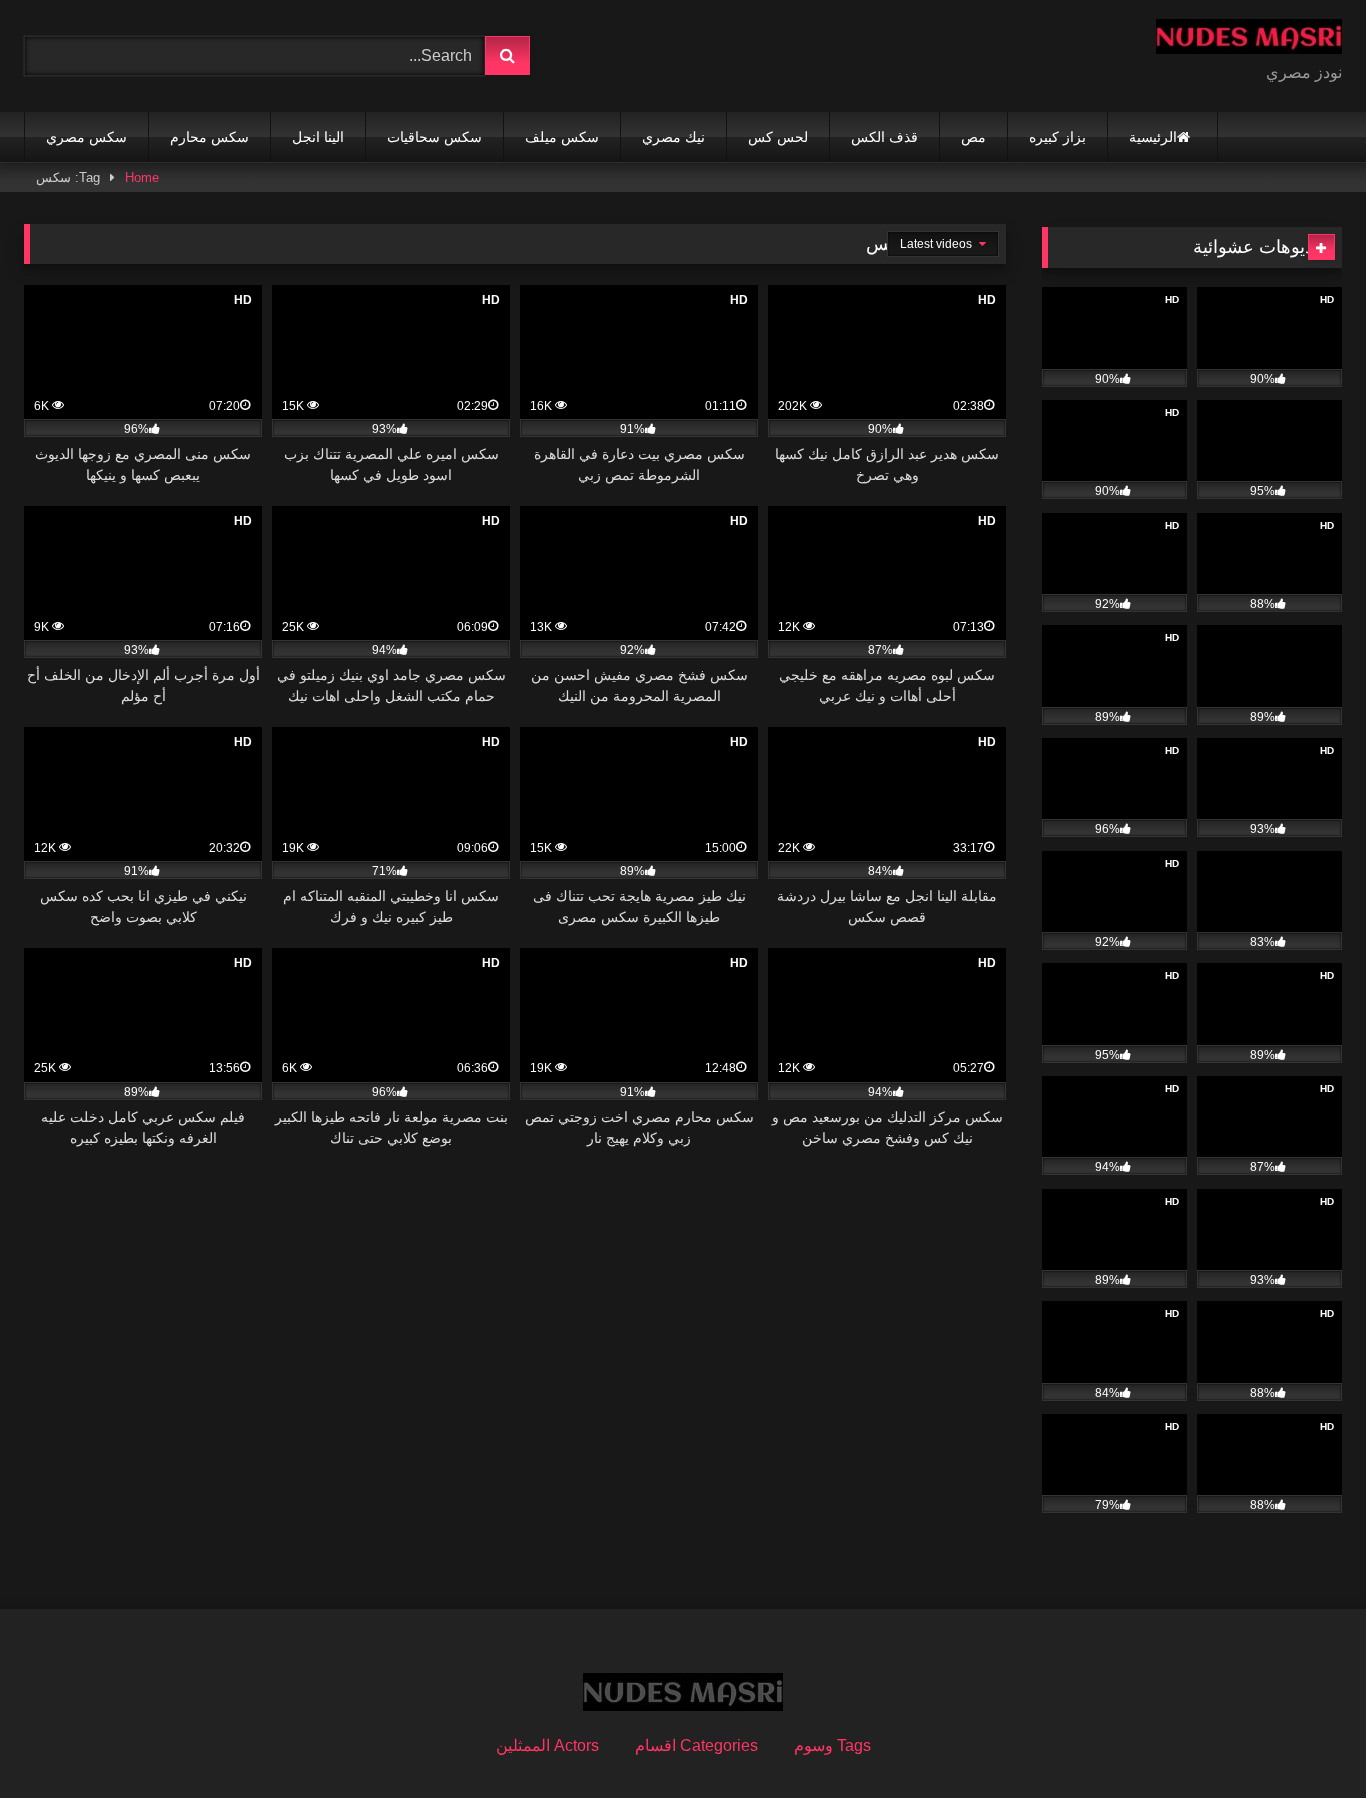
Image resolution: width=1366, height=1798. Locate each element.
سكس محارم (209, 137)
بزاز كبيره (1057, 137)
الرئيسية (1153, 137)
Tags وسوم (832, 1745)
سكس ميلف (562, 137)
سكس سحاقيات (434, 137)
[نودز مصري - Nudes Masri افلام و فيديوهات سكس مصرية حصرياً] (1249, 40)
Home (142, 177)
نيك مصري (673, 137)
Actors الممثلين (547, 1745)
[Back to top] (1304, 1738)
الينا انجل (318, 137)
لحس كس (778, 137)
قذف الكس (884, 137)
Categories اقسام (696, 1745)
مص (973, 137)
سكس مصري (86, 137)
